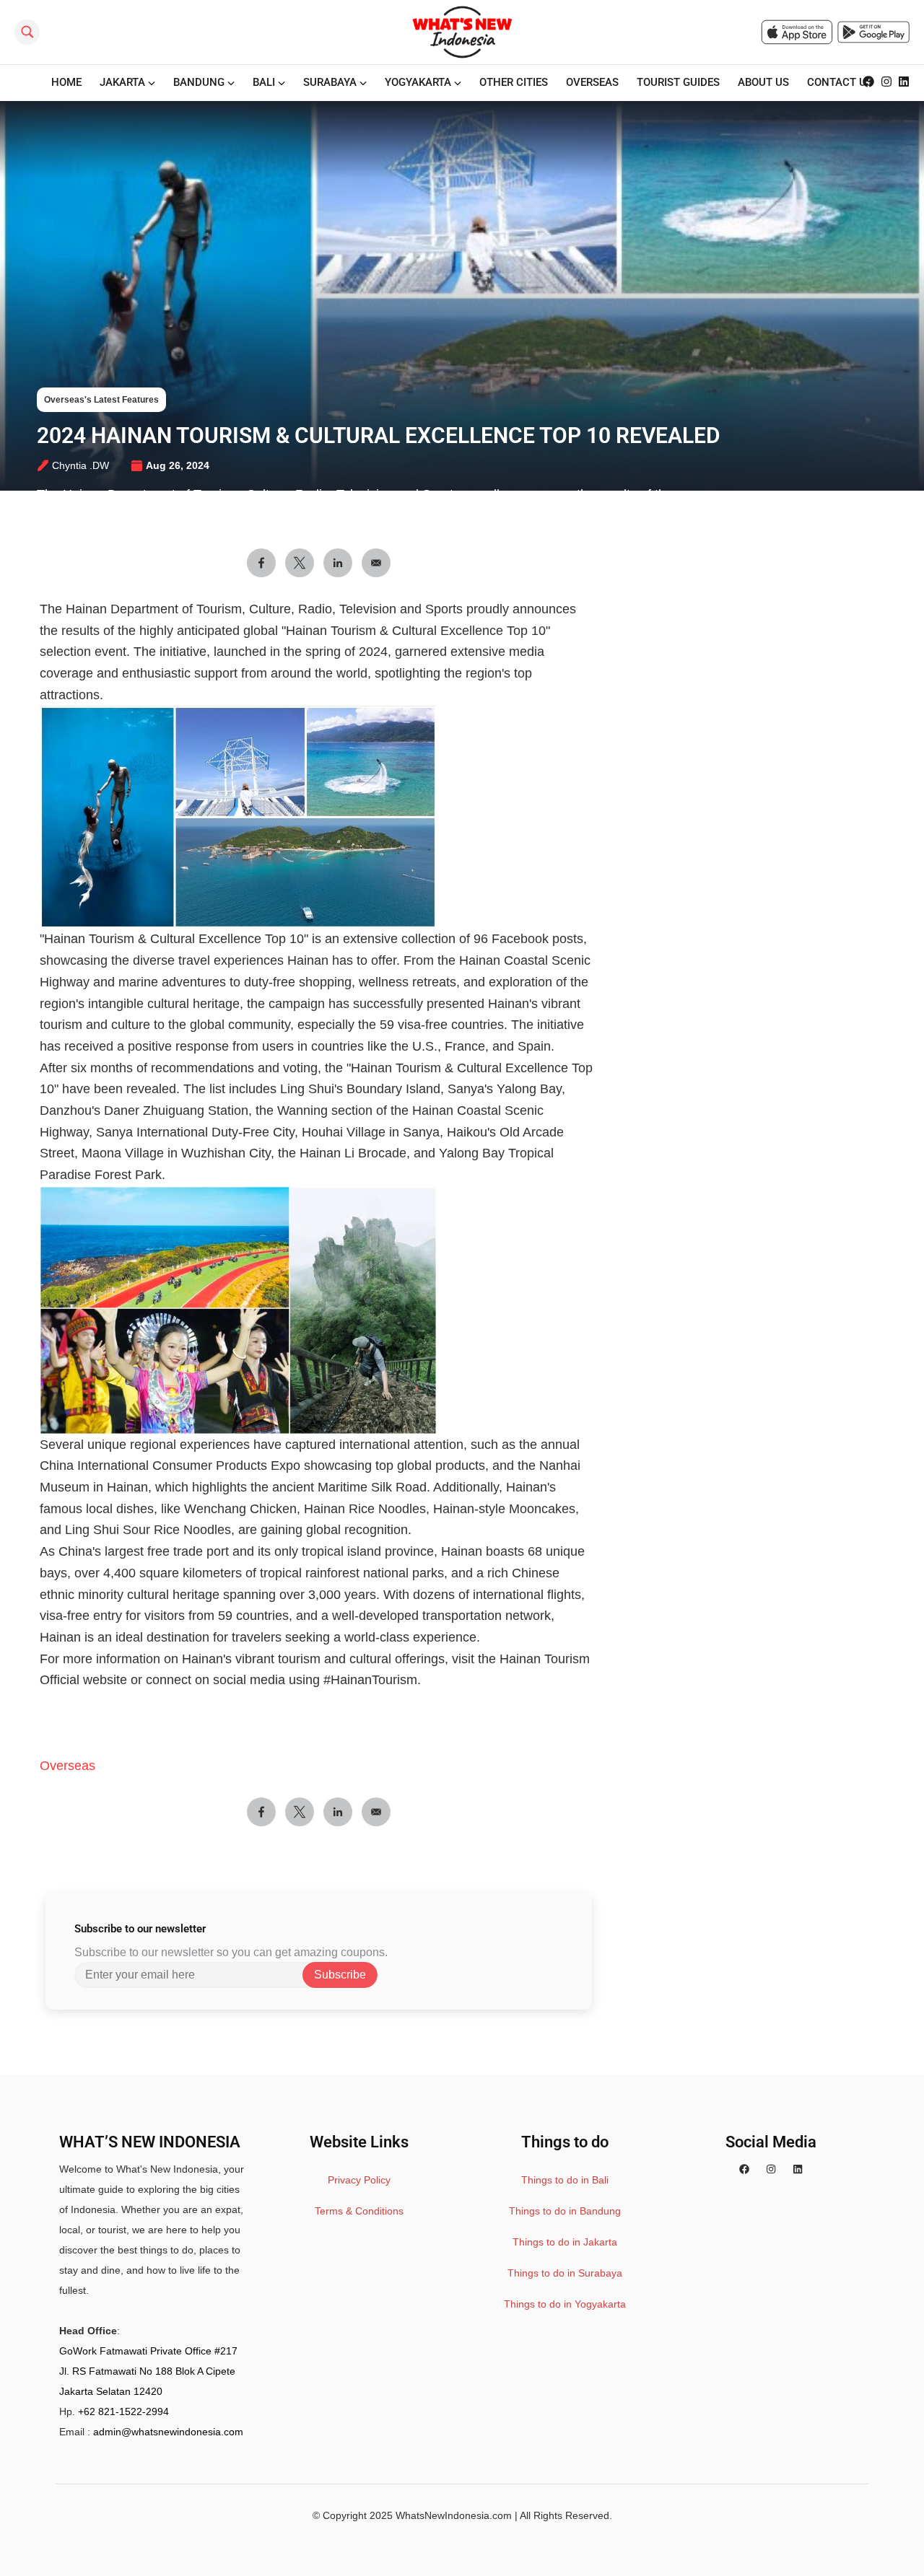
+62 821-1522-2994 (123, 2411)
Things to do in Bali (565, 2180)
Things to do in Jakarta (565, 2242)
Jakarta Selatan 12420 (111, 2391)
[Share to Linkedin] (338, 563)
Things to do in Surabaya (565, 2273)
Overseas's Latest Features (101, 400)
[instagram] (886, 82)
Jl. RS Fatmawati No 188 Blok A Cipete (147, 2371)
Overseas (67, 1766)
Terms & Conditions (359, 2211)
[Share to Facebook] (261, 563)
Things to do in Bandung (565, 2211)
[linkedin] (904, 82)
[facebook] (868, 82)
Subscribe (340, 1975)
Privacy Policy (359, 2180)
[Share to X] (300, 563)
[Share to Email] (376, 563)
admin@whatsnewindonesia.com (168, 2432)
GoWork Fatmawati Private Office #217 (148, 2351)
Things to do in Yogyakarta (565, 2304)
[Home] (462, 32)
